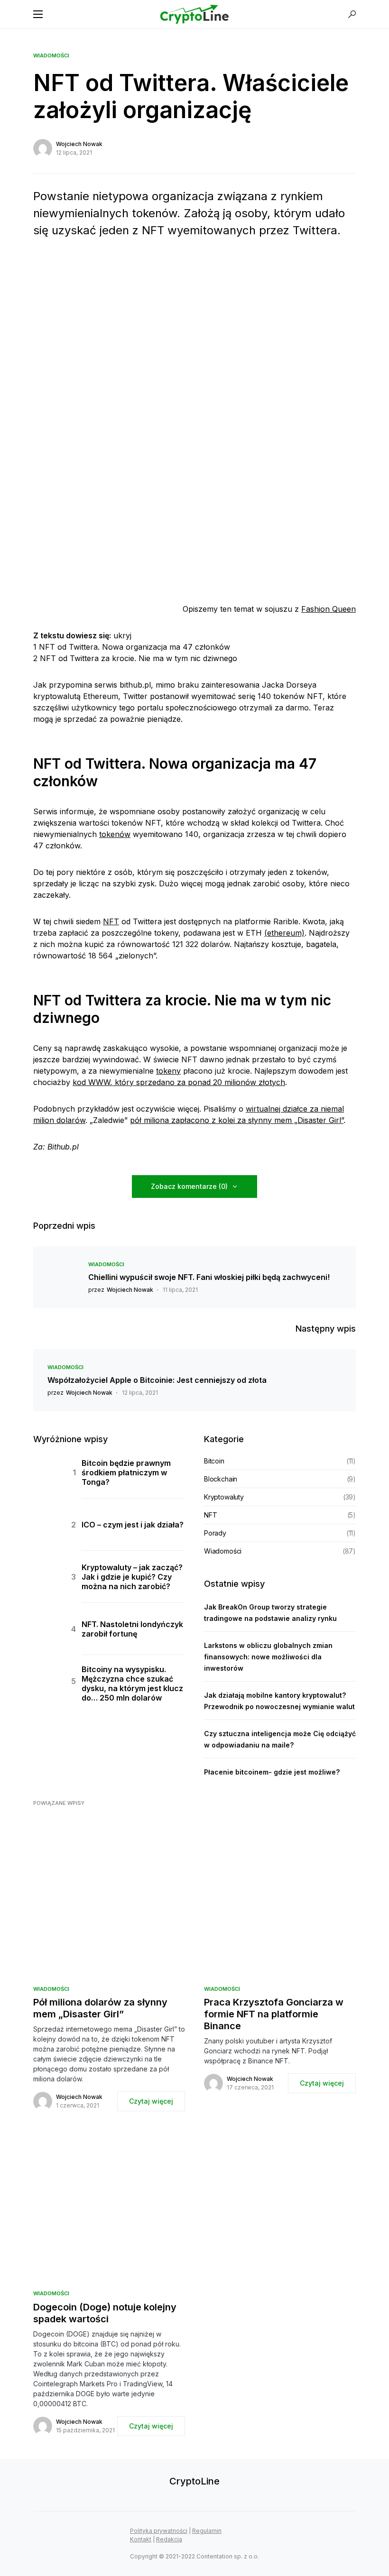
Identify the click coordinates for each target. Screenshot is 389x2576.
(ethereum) (284, 933)
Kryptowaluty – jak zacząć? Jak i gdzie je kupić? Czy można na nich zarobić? (132, 1577)
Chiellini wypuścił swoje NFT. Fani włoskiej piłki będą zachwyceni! (209, 1277)
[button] (38, 14)
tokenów (115, 834)
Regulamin (207, 2531)
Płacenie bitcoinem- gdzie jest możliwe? (272, 1772)
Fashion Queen (329, 609)
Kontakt (141, 2539)
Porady (215, 1533)
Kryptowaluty (224, 1497)
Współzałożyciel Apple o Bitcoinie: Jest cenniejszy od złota (157, 1380)
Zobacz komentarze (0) (189, 1186)
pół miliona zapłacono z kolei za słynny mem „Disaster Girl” (237, 1120)
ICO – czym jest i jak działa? (133, 1525)
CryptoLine (194, 2481)
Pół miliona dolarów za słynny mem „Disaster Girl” (100, 2008)
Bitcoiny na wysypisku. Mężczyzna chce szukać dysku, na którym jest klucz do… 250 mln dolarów (132, 1684)
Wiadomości (51, 55)
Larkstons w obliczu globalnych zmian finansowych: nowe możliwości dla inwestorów (268, 1657)
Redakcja (169, 2539)
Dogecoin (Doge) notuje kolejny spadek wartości (105, 2313)
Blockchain (221, 1479)
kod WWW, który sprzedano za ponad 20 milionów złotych (179, 1082)
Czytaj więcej (151, 2101)
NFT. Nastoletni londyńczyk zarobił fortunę (132, 1629)
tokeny (168, 1071)
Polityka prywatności (159, 2531)
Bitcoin (214, 1461)
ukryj (122, 635)
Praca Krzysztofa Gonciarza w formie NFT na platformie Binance (274, 2014)
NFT (111, 921)
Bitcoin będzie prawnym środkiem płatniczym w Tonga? (126, 1472)
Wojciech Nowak (79, 144)
